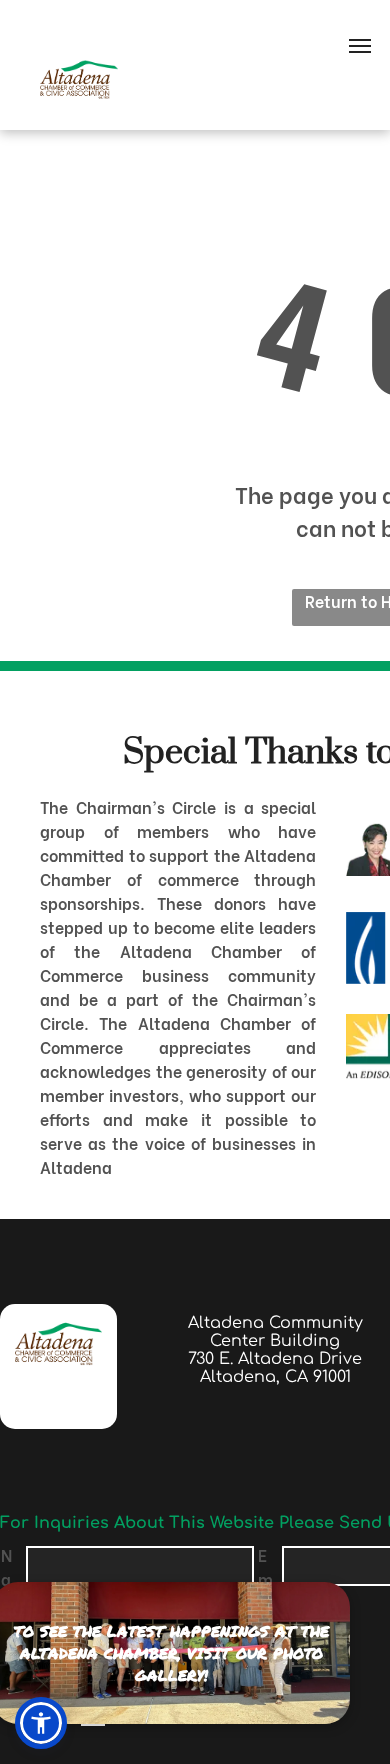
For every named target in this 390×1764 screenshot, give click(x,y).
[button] (41, 1723)
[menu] (360, 46)
